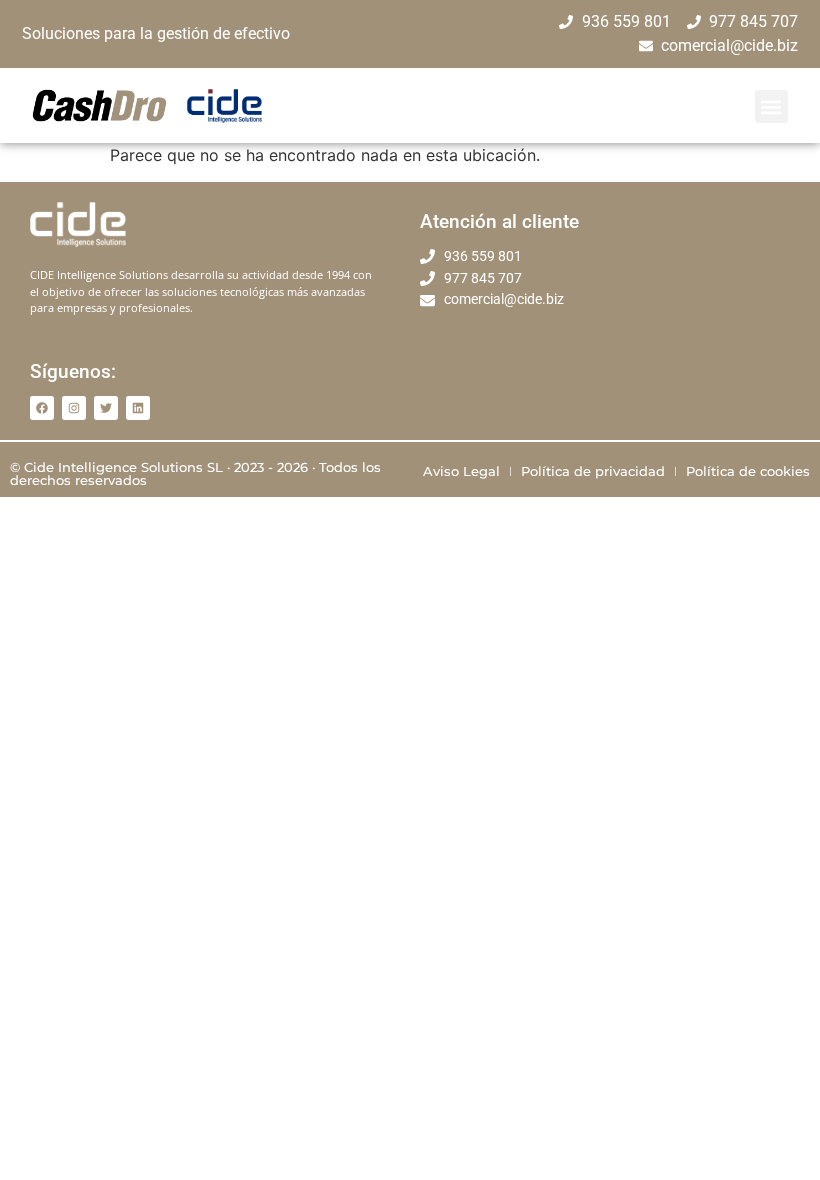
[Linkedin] (138, 408)
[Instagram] (74, 408)
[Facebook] (42, 408)
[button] (771, 106)
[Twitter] (106, 408)
